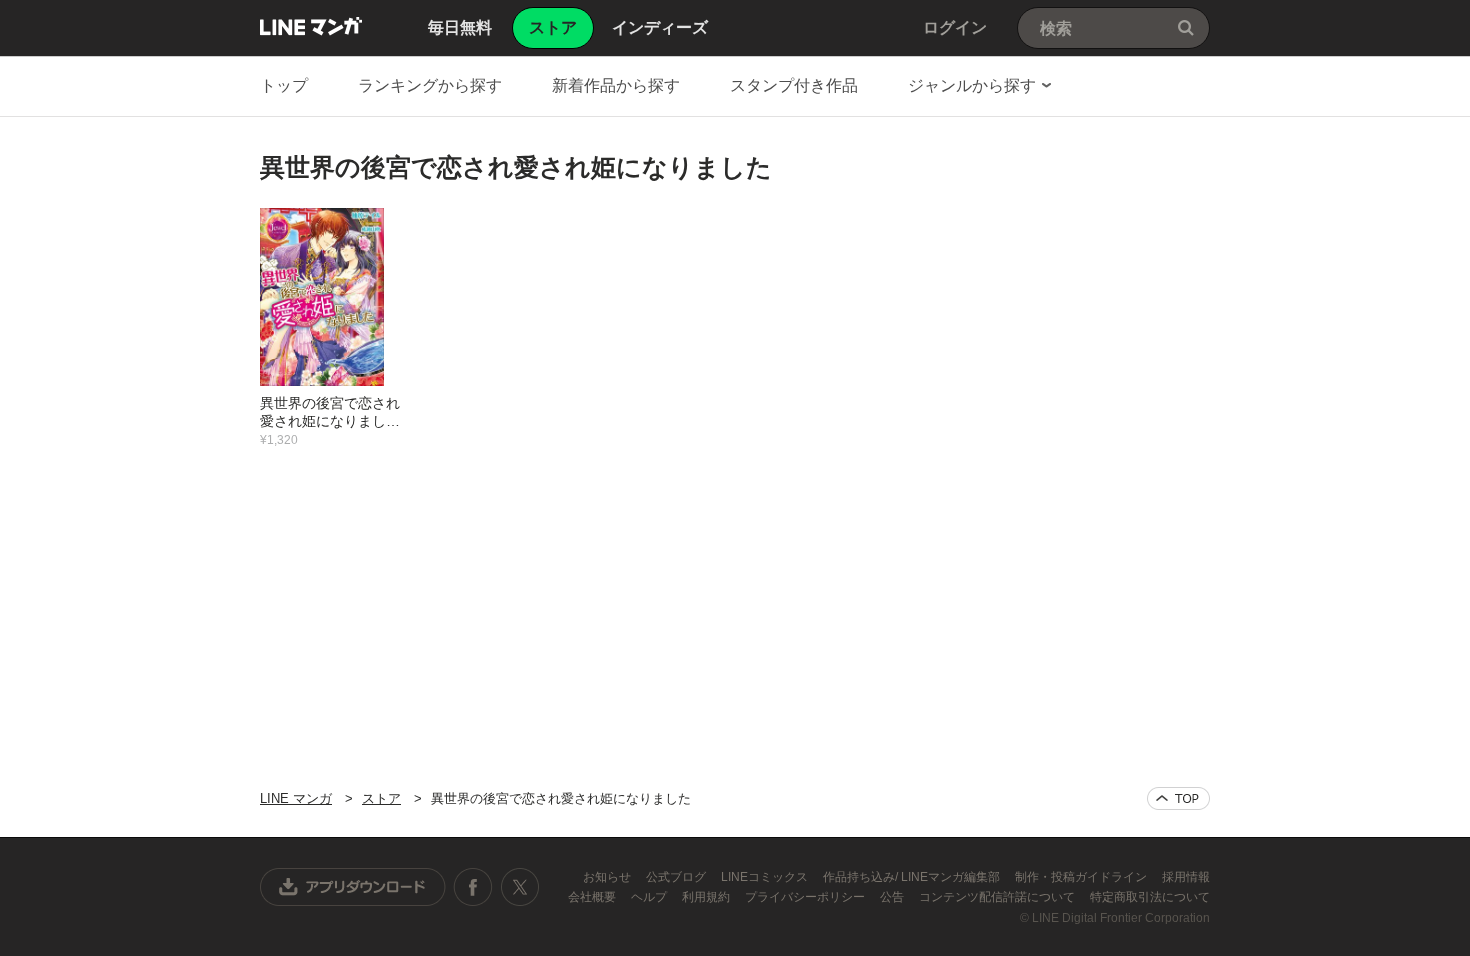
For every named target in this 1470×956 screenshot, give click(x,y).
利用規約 (707, 897)
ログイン (955, 27)
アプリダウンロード (353, 887)
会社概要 (593, 897)
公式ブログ (677, 877)
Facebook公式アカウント (473, 887)
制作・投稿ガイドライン (1082, 877)
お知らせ (608, 877)
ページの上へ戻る (1178, 798)
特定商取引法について (1150, 897)
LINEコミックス (766, 877)
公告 (893, 897)
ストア (381, 798)
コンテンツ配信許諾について (998, 897)
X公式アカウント (519, 887)
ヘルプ (650, 897)
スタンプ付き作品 (794, 85)
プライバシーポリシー (806, 897)
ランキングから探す (430, 85)
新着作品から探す (616, 85)
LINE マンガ (311, 26)
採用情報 (1186, 877)
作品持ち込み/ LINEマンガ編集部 (913, 877)
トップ (284, 85)
